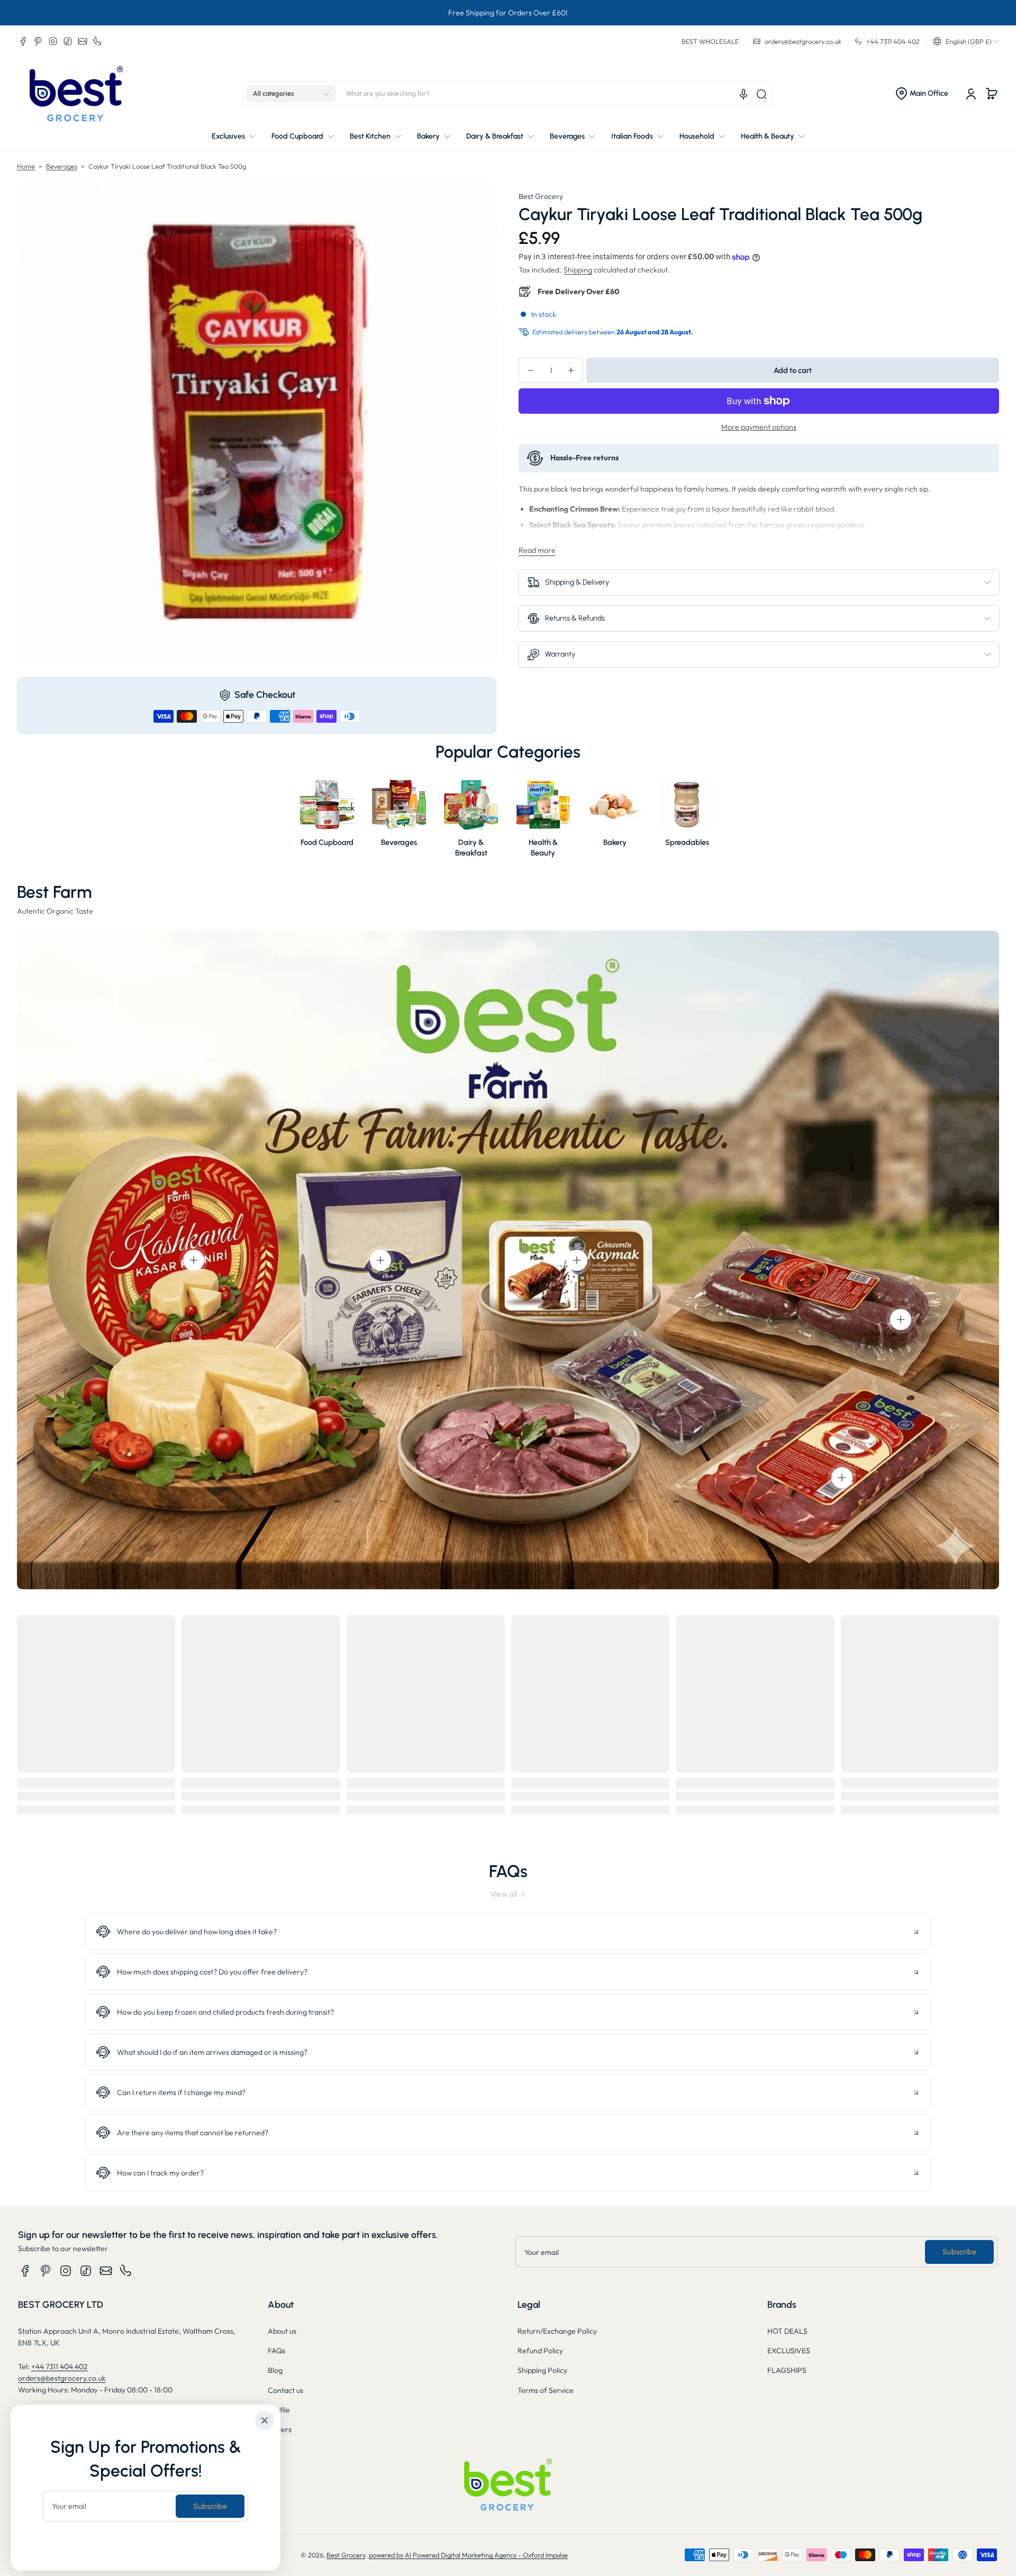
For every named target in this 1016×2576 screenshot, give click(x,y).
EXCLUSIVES (789, 2351)
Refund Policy (540, 2351)
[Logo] (76, 94)
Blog (275, 2370)
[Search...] (761, 94)
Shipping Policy (542, 2370)
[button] (966, 41)
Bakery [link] (615, 842)
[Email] (83, 41)
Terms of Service (546, 2390)
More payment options (759, 427)
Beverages (62, 166)
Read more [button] (537, 550)
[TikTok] (68, 41)
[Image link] (327, 821)
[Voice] (743, 94)
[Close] (265, 2420)
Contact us (285, 2390)
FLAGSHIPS (787, 2370)
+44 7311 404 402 (60, 2366)
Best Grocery (541, 196)
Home (26, 166)
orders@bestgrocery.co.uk (62, 2378)
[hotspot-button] (194, 1260)
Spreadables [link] (687, 842)
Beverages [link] (399, 842)
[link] (508, 1894)
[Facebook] (23, 41)
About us (282, 2331)
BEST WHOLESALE (710, 41)
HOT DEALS (787, 2331)
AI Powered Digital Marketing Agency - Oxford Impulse (486, 2555)
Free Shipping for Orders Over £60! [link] (508, 13)
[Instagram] (53, 41)
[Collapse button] (508, 1932)
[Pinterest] (38, 41)
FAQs (276, 2351)
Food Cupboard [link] (327, 842)
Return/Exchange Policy (557, 2331)
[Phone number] (97, 41)
